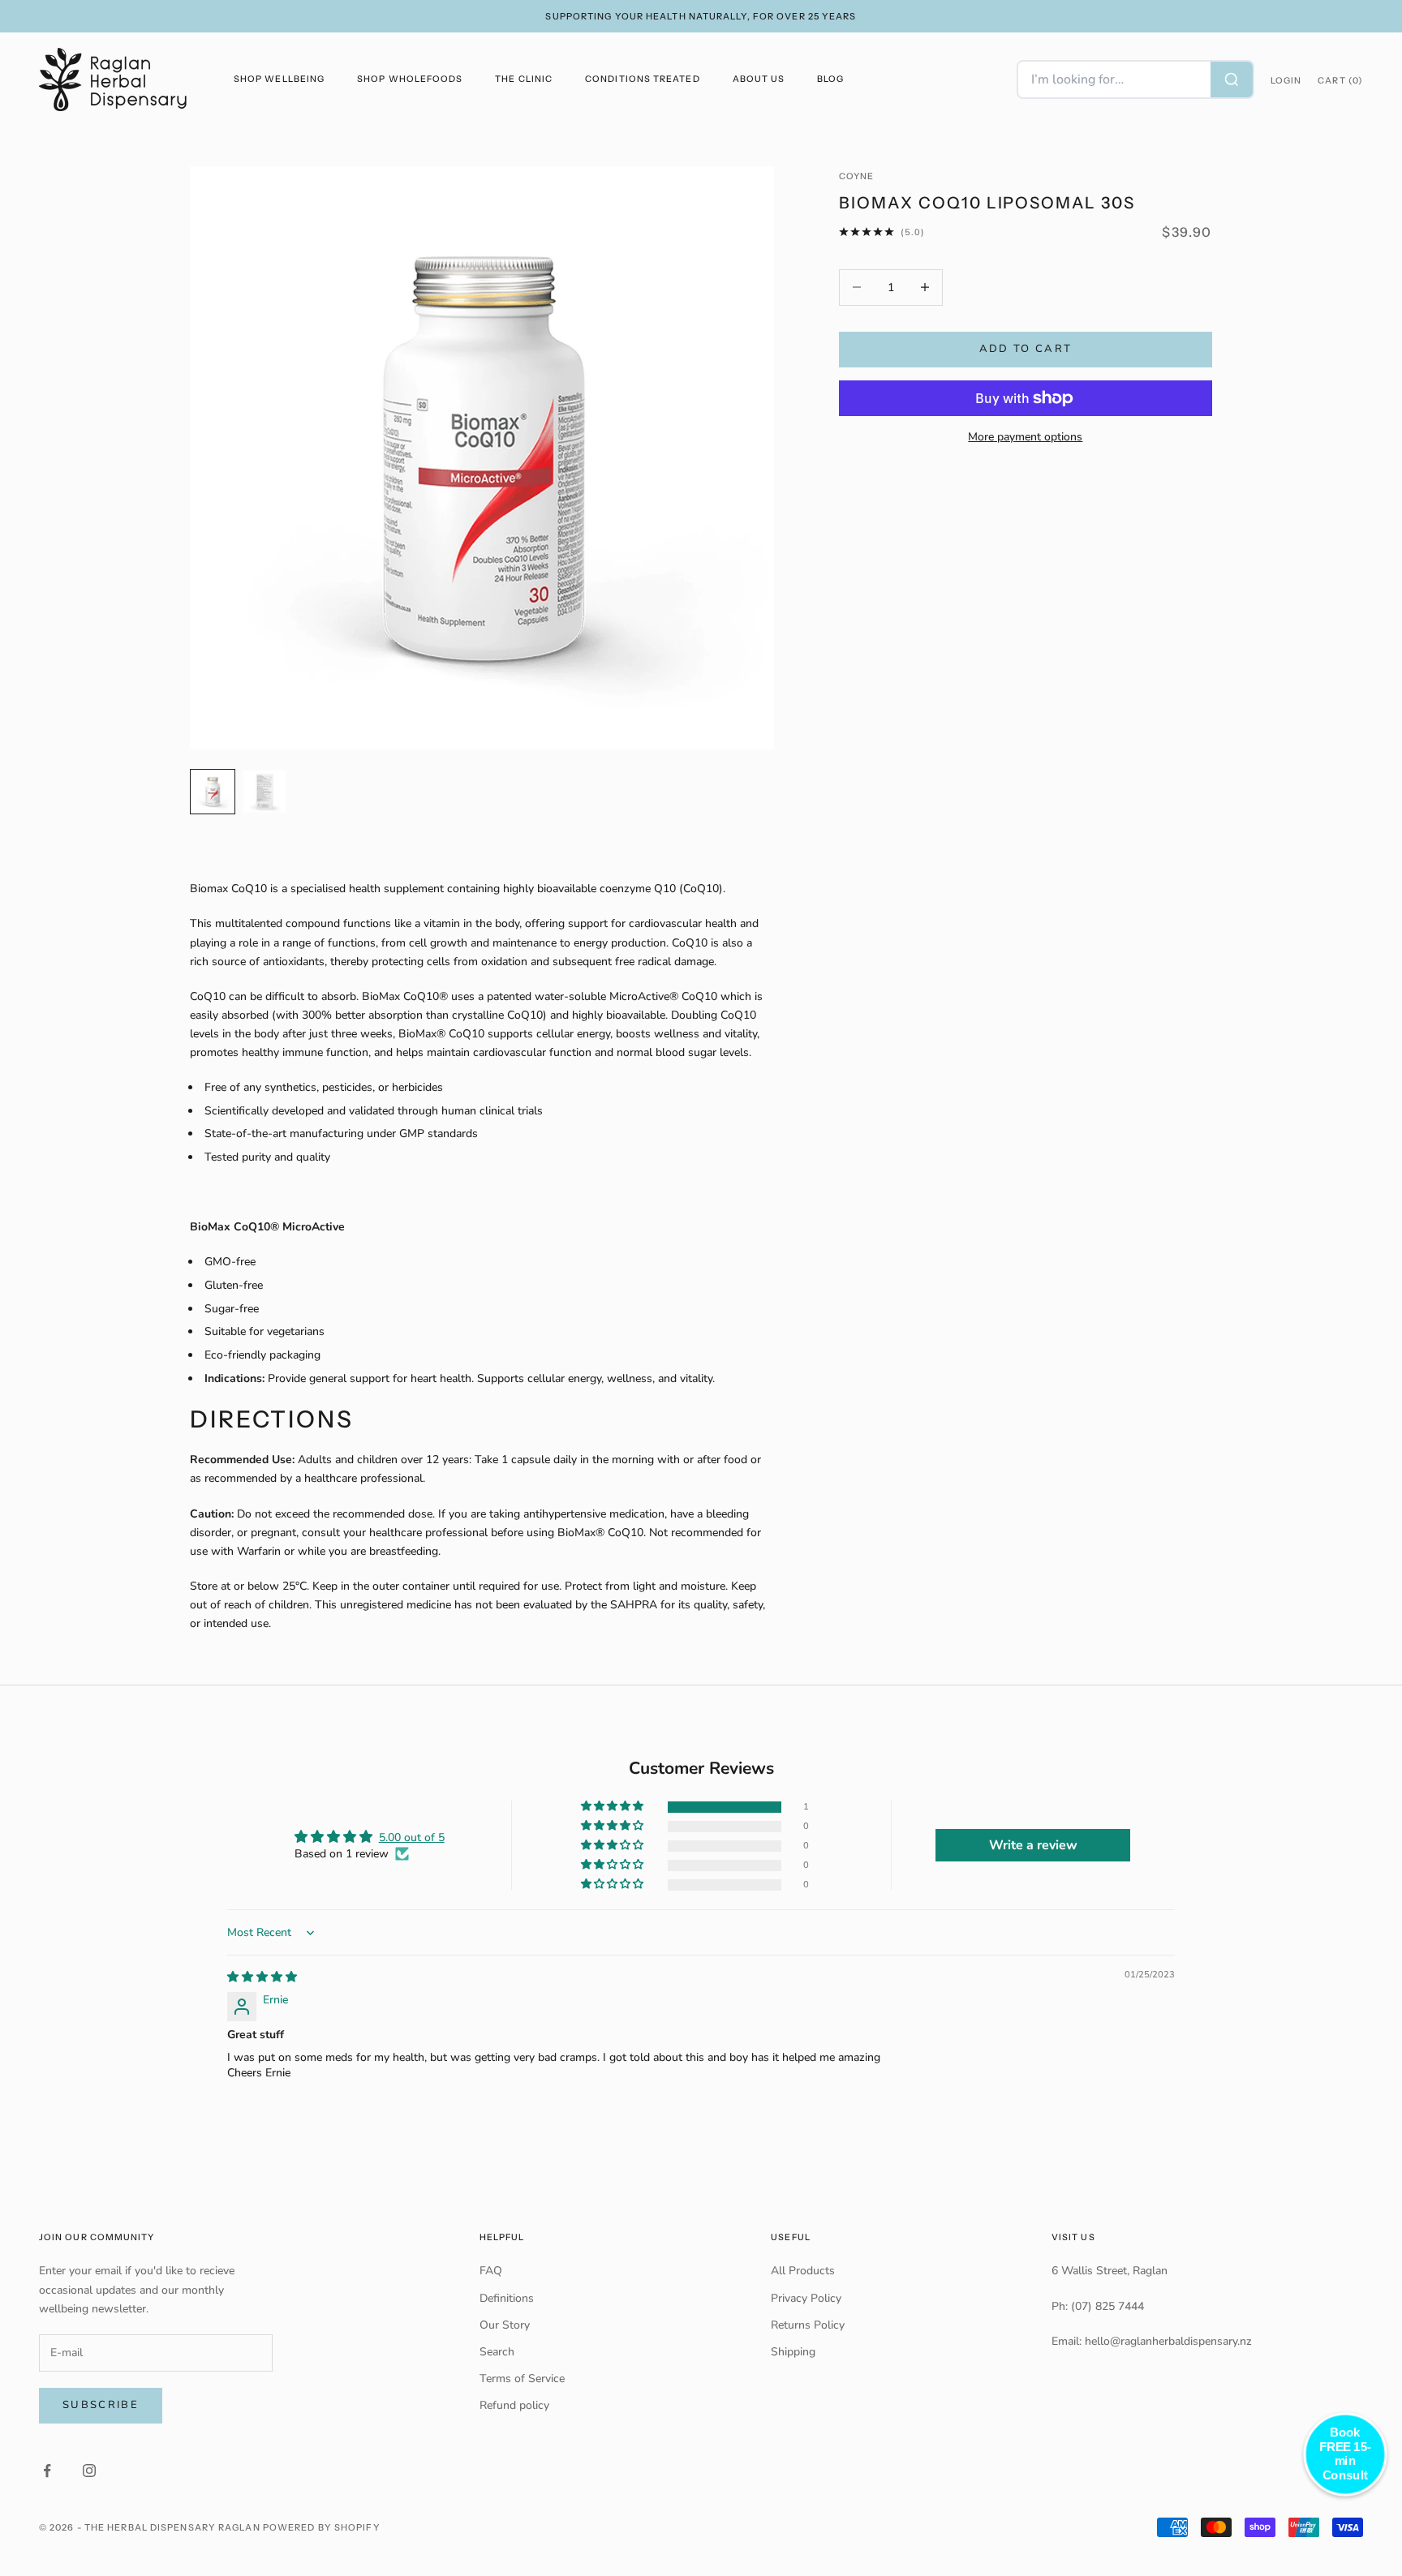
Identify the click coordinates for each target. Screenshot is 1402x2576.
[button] (613, 1807)
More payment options (1025, 437)
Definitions (507, 2298)
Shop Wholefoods (410, 79)
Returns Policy (808, 2325)
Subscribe (101, 2405)
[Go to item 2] (264, 792)
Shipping (793, 2352)
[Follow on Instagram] (89, 2471)
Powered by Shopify (322, 2527)
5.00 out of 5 (412, 1838)
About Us (759, 79)
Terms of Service (522, 2379)
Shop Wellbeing (279, 79)
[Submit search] (1232, 79)
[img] (262, 1977)
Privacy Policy (806, 2298)
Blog (830, 79)
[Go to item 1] (213, 792)
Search (497, 2352)
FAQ (491, 2271)
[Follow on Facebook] (47, 2471)
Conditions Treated (642, 79)
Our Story (505, 2325)
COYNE (856, 176)
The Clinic (524, 79)
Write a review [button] (1033, 1845)
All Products (803, 2271)
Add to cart (1026, 349)
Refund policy (514, 2405)
